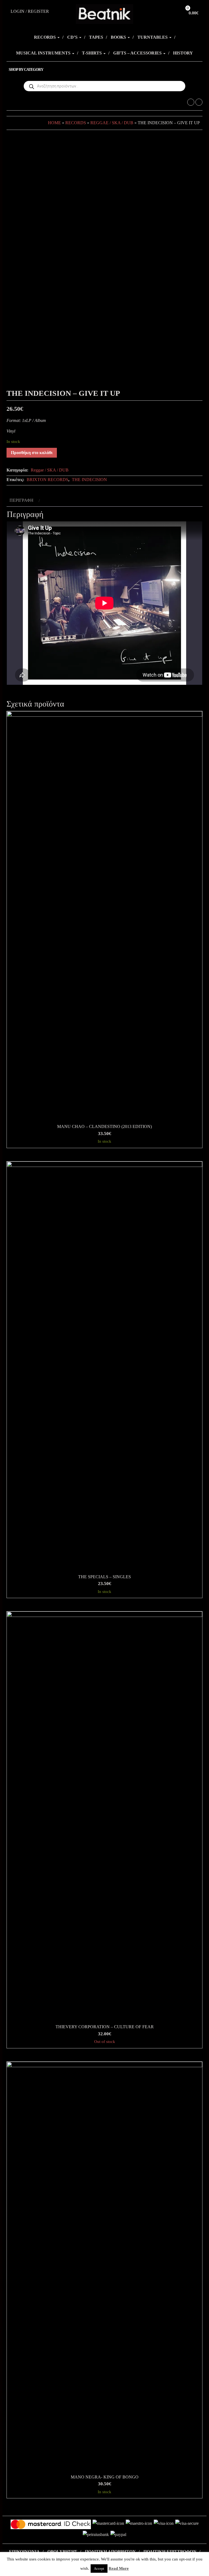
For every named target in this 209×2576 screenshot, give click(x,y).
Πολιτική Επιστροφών (170, 2552)
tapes (96, 37)
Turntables (153, 37)
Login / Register (30, 11)
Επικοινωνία (24, 2552)
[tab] (24, 501)
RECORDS (45, 37)
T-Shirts (92, 53)
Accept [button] (99, 2569)
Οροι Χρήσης (62, 2552)
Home (54, 123)
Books (119, 37)
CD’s (73, 37)
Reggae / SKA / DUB (112, 123)
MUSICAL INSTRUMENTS (44, 53)
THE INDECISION (89, 480)
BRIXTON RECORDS (47, 480)
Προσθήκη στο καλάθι (32, 453)
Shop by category (26, 70)
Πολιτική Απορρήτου (110, 2552)
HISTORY (183, 53)
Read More (119, 2568)
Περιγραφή (21, 500)
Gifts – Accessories (138, 53)
